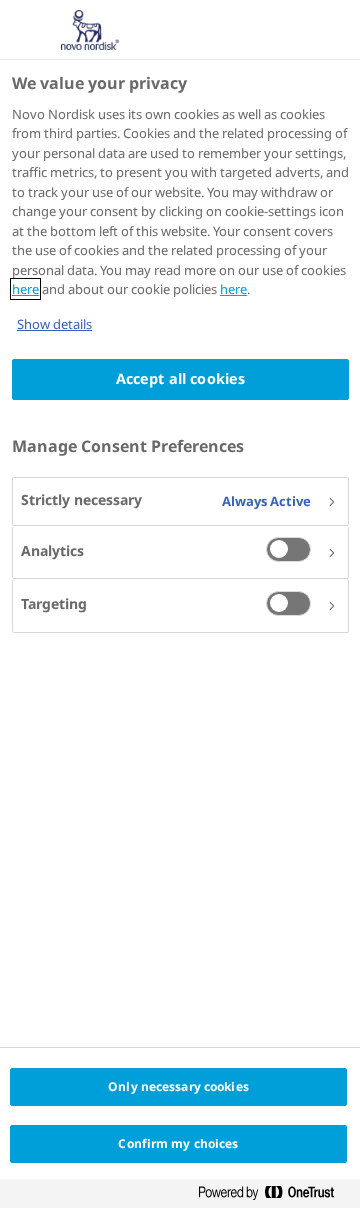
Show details (54, 324)
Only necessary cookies (178, 1086)
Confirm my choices (178, 1143)
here (25, 289)
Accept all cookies (181, 378)
